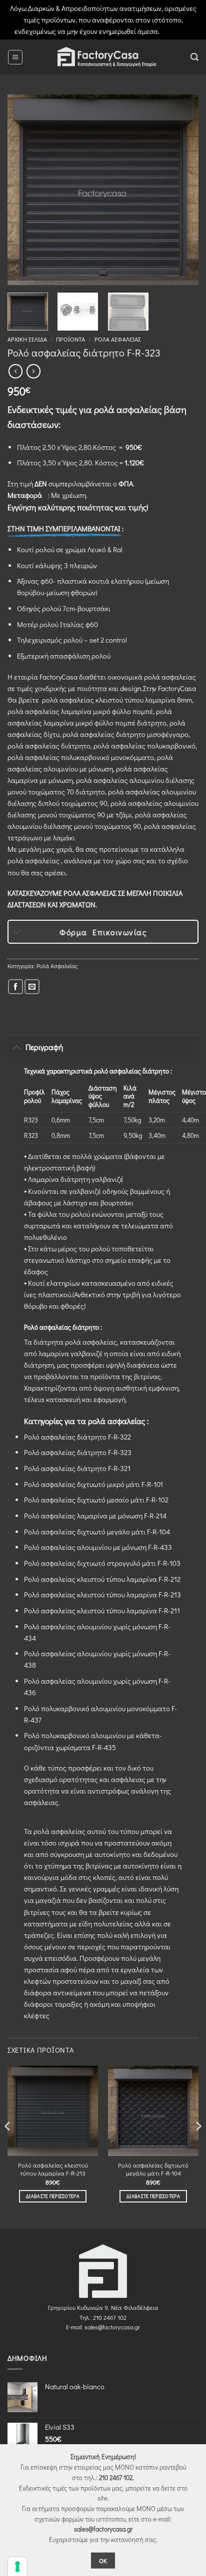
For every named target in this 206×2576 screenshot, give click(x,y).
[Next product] (15, 371)
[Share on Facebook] (15, 987)
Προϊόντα (70, 339)
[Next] (182, 190)
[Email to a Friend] (32, 987)
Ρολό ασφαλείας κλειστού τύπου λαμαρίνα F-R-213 (53, 2169)
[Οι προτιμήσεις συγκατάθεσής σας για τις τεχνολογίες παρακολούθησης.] (17, 2567)
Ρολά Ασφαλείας (118, 339)
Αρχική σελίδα (27, 339)
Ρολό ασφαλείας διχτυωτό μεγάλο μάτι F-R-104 (153, 2169)
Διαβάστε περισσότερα (53, 2196)
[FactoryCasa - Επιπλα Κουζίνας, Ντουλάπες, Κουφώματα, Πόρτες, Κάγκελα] (107, 57)
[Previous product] (33, 371)
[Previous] (24, 190)
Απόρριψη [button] (176, 31)
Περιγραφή (44, 1047)
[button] (15, 57)
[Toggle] (17, 933)
